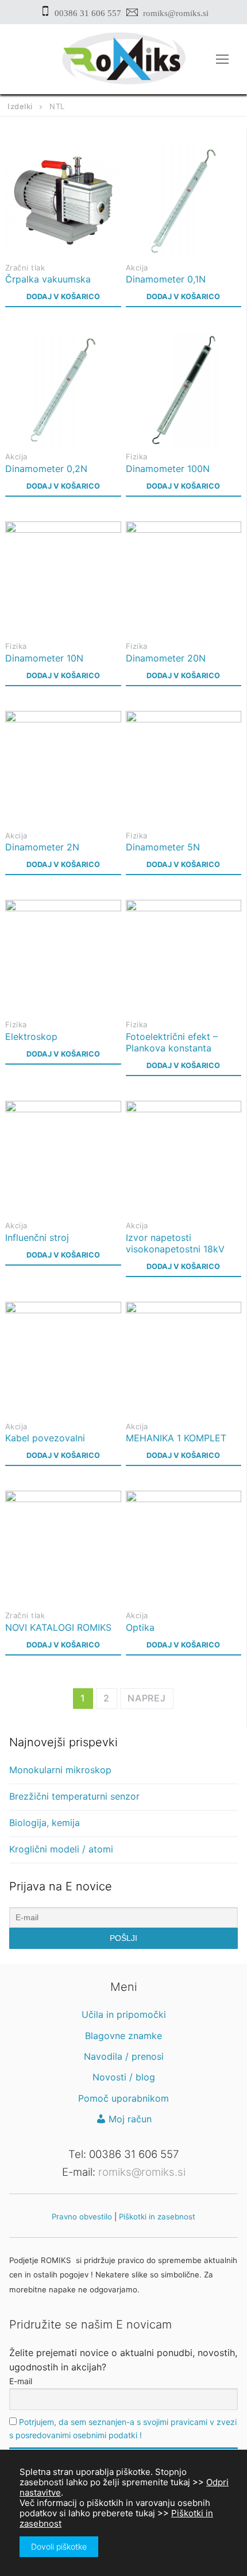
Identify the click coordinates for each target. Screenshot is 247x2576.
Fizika (137, 457)
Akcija (137, 268)
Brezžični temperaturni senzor (74, 1796)
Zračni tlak (25, 268)
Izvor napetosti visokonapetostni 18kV (175, 1243)
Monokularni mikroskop (60, 1770)
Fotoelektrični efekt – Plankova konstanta (172, 1042)
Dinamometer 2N (42, 847)
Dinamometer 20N (166, 658)
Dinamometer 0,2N (46, 469)
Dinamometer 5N (163, 847)
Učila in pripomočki (124, 2014)
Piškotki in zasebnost (157, 2217)
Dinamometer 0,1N (166, 279)
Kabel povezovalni (45, 1438)
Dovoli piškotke (59, 2546)
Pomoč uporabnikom (123, 2098)
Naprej (147, 1698)
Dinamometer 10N (44, 658)
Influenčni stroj (37, 1237)
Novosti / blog (124, 2077)
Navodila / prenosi (124, 2056)
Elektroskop (31, 1036)
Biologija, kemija (45, 1823)
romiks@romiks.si (176, 13)
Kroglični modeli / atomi (61, 1849)
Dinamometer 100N (168, 469)
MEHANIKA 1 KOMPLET (176, 1438)
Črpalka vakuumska (48, 279)
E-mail (21, 2381)
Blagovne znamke (123, 2036)
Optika (140, 1627)
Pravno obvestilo (82, 2217)
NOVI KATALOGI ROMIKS (58, 1627)
